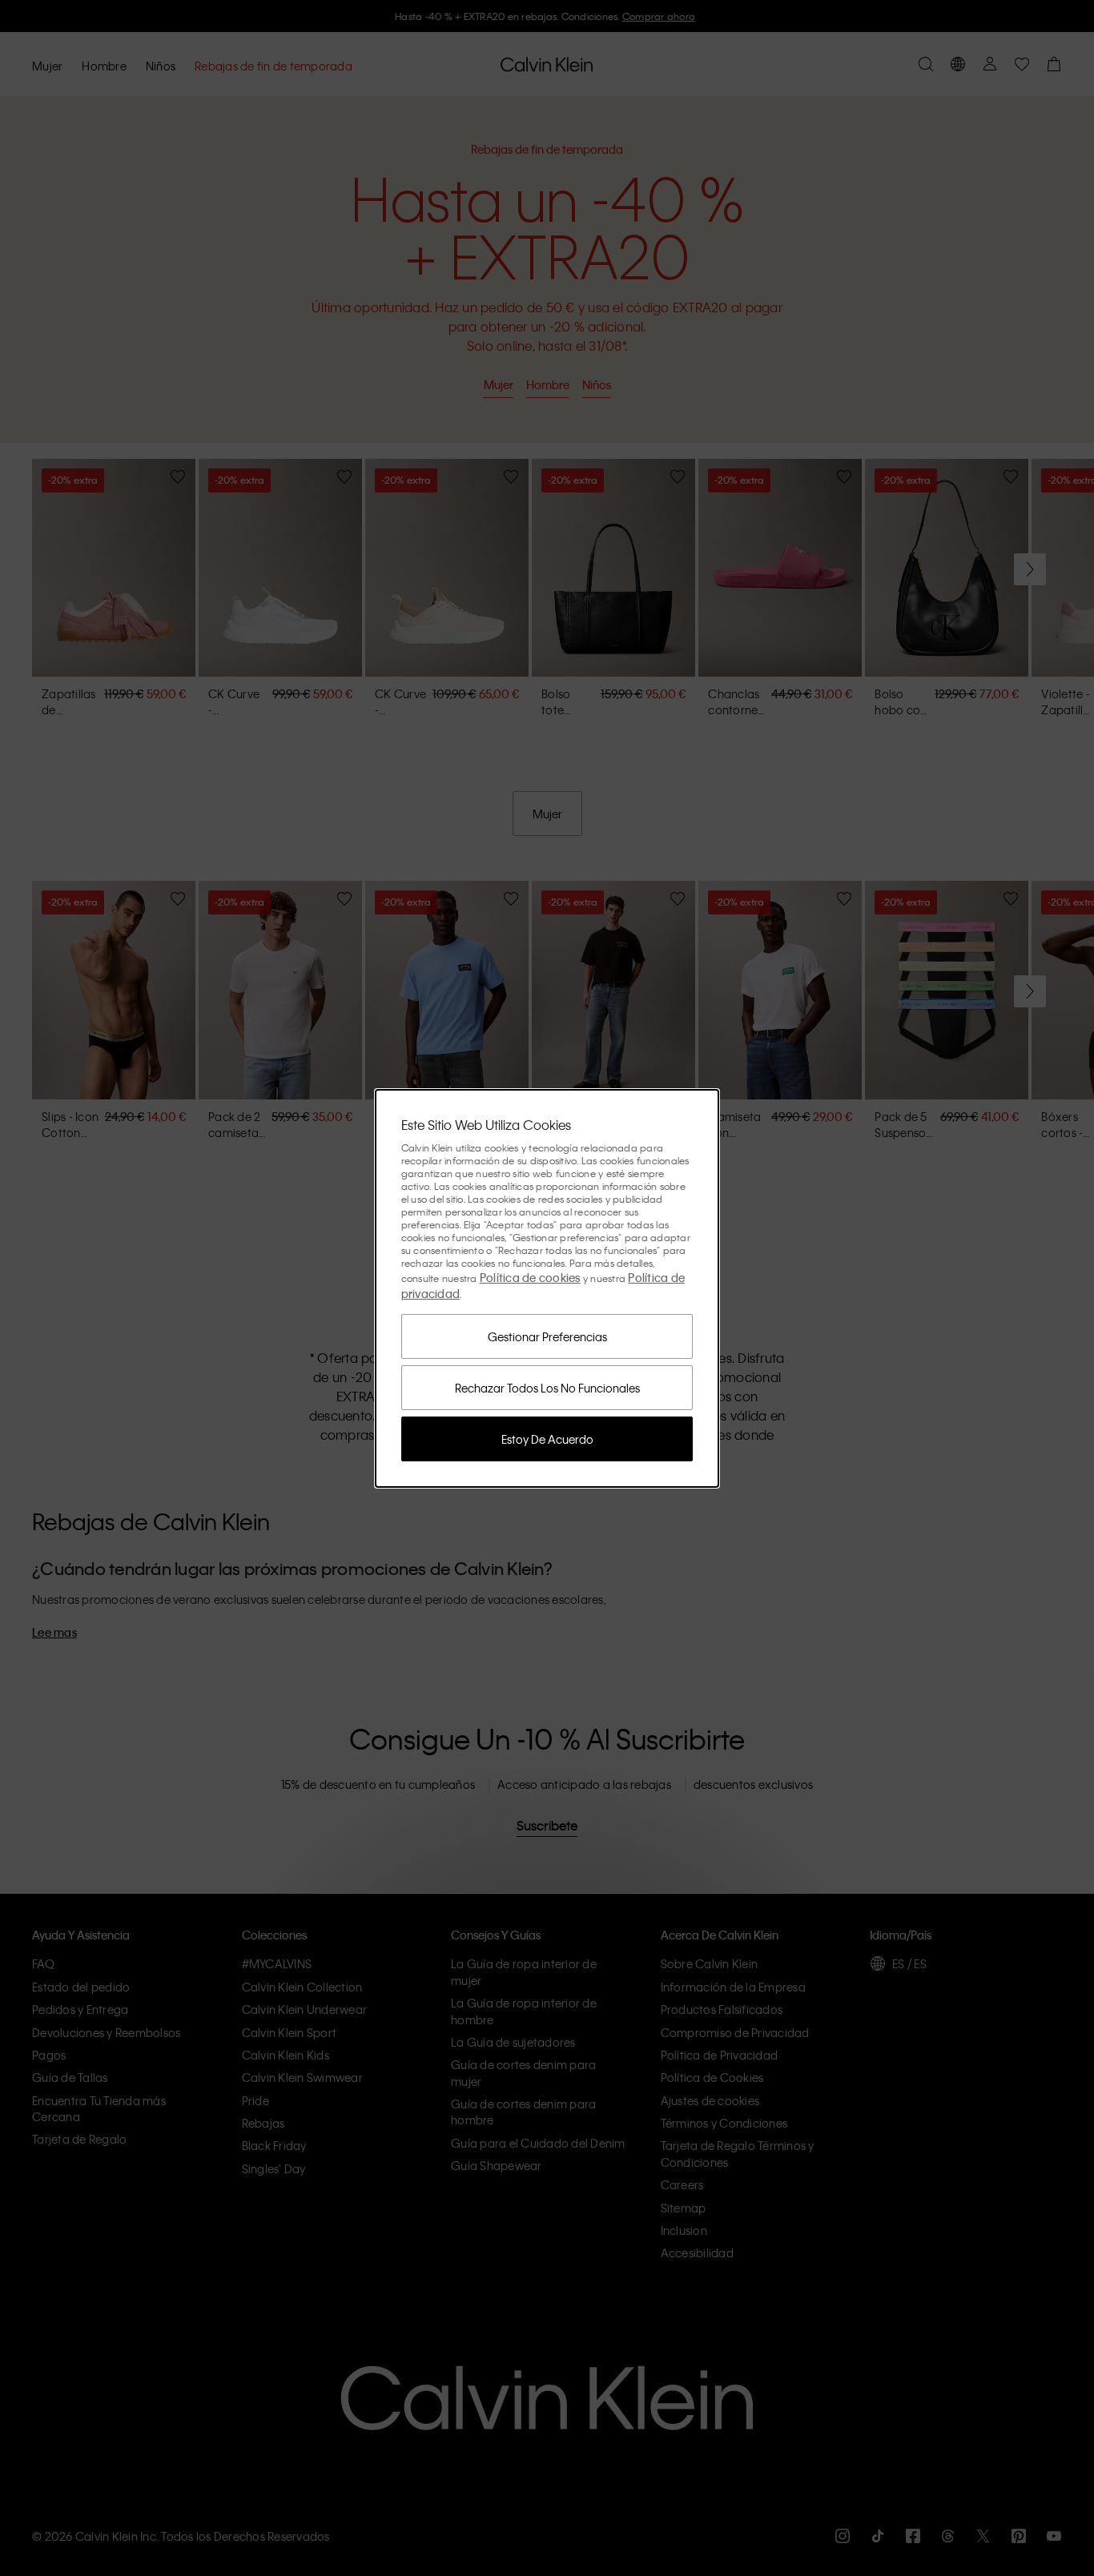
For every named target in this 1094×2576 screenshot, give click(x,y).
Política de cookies (530, 1277)
